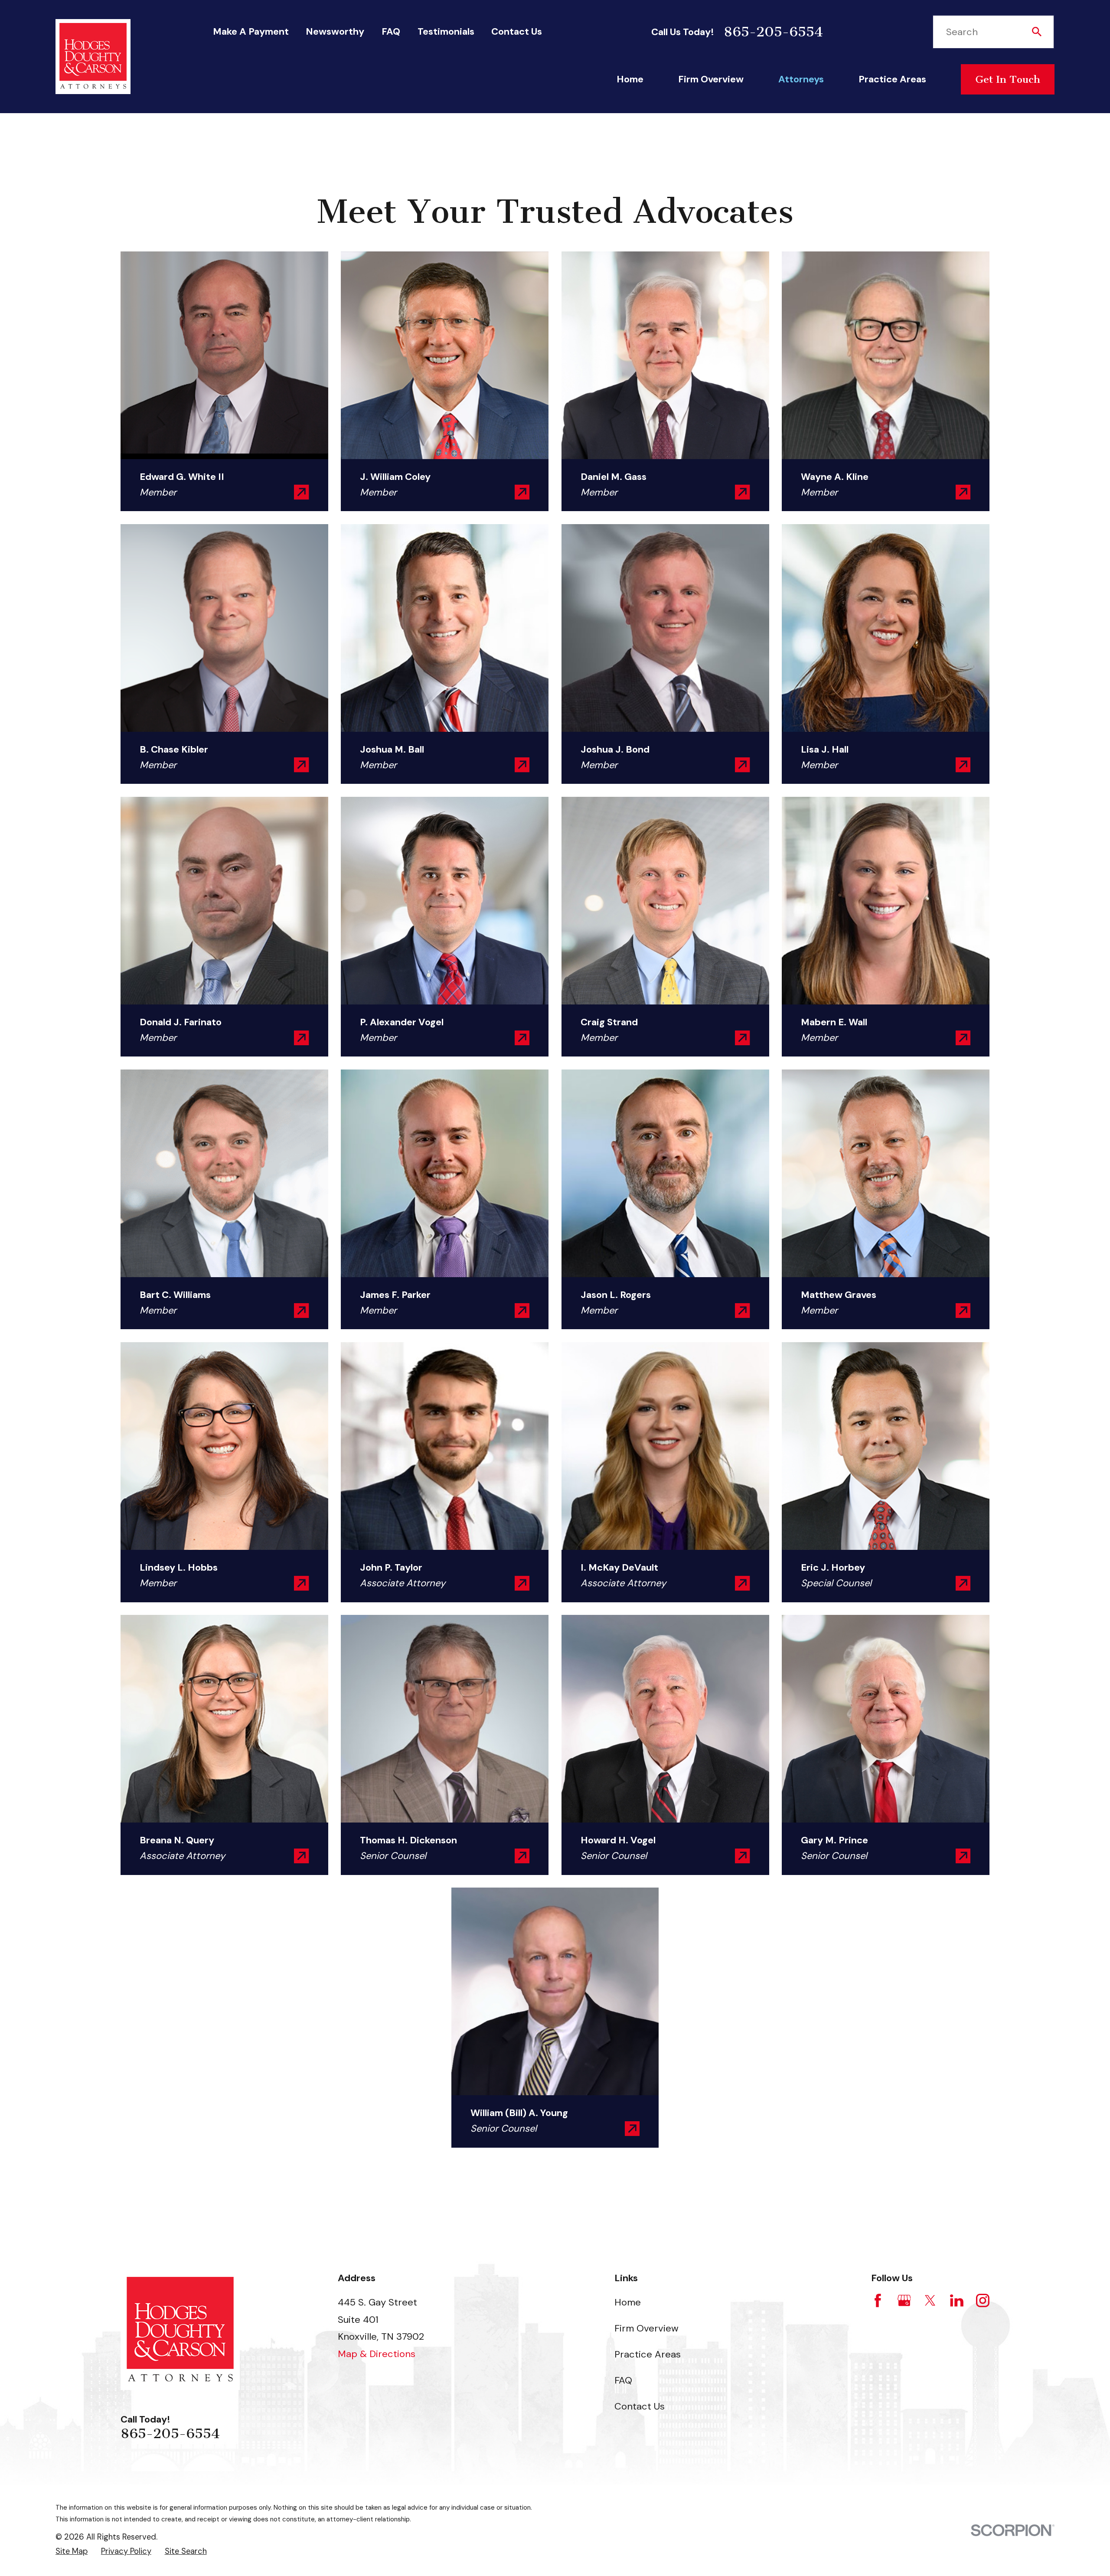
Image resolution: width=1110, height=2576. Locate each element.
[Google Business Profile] (904, 2300)
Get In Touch (1008, 79)
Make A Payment (251, 31)
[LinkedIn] (957, 2300)
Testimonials (446, 31)
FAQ (391, 31)
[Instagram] (983, 2300)
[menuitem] (72, 2552)
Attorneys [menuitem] (801, 79)
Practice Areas (648, 2354)
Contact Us (517, 31)
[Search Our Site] (1037, 32)
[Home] (93, 57)
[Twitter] (930, 2300)
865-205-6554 (773, 32)
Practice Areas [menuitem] (892, 79)
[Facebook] (878, 2300)
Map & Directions (377, 2354)
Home (628, 2302)
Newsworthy (335, 31)
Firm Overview (646, 2328)
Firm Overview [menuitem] (711, 79)
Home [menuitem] (630, 79)
